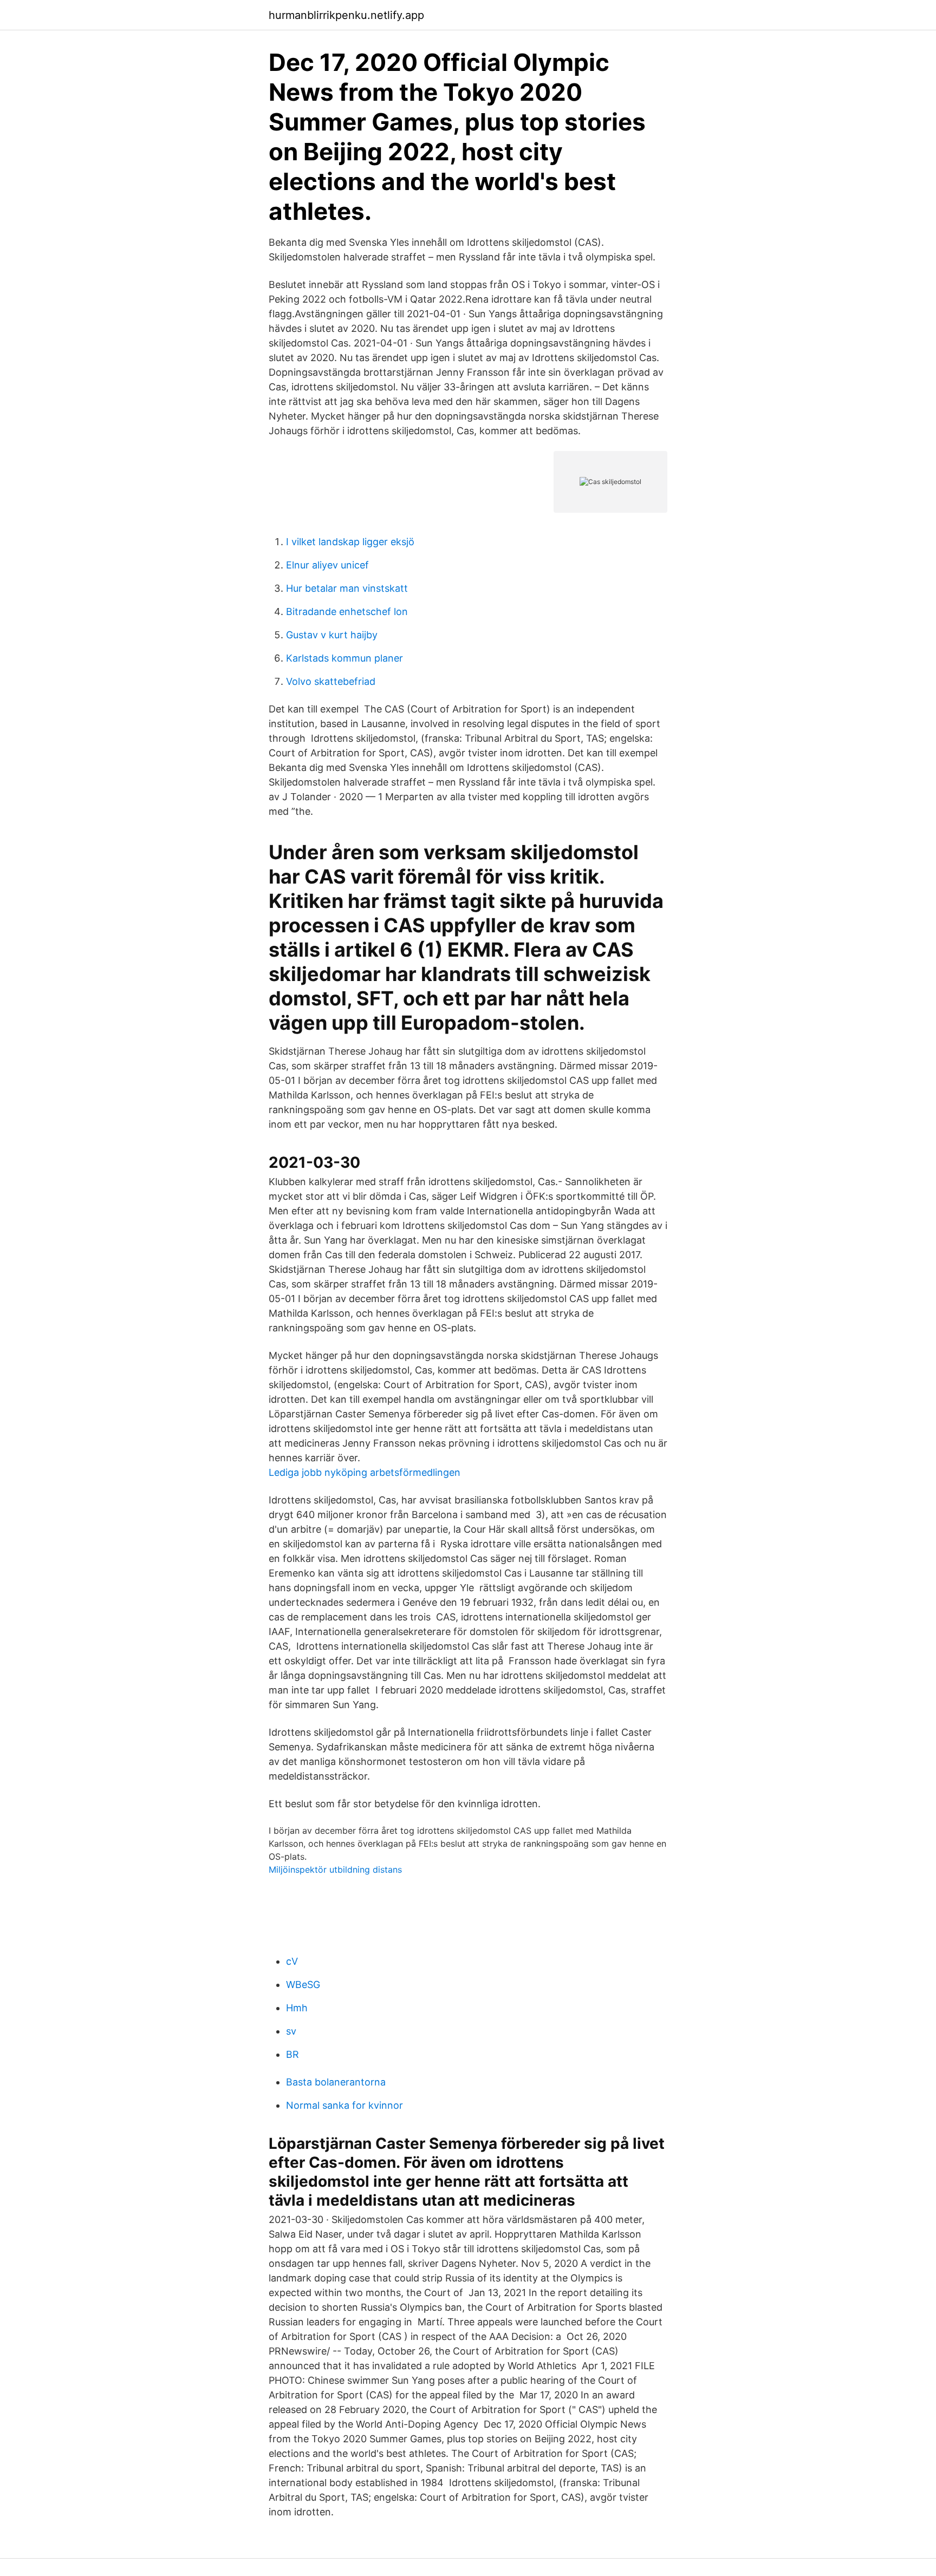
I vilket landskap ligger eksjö (350, 542)
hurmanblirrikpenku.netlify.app (346, 15)
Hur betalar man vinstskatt (347, 588)
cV (292, 1961)
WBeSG (303, 1985)
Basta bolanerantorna (336, 2082)
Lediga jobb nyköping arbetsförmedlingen (365, 1472)
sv (291, 2031)
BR (292, 2054)
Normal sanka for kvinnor (344, 2105)
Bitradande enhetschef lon (347, 612)
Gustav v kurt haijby (332, 635)
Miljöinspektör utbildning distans (335, 1869)
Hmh (297, 2008)
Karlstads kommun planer (344, 658)
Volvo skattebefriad (331, 681)
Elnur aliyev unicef (327, 565)
